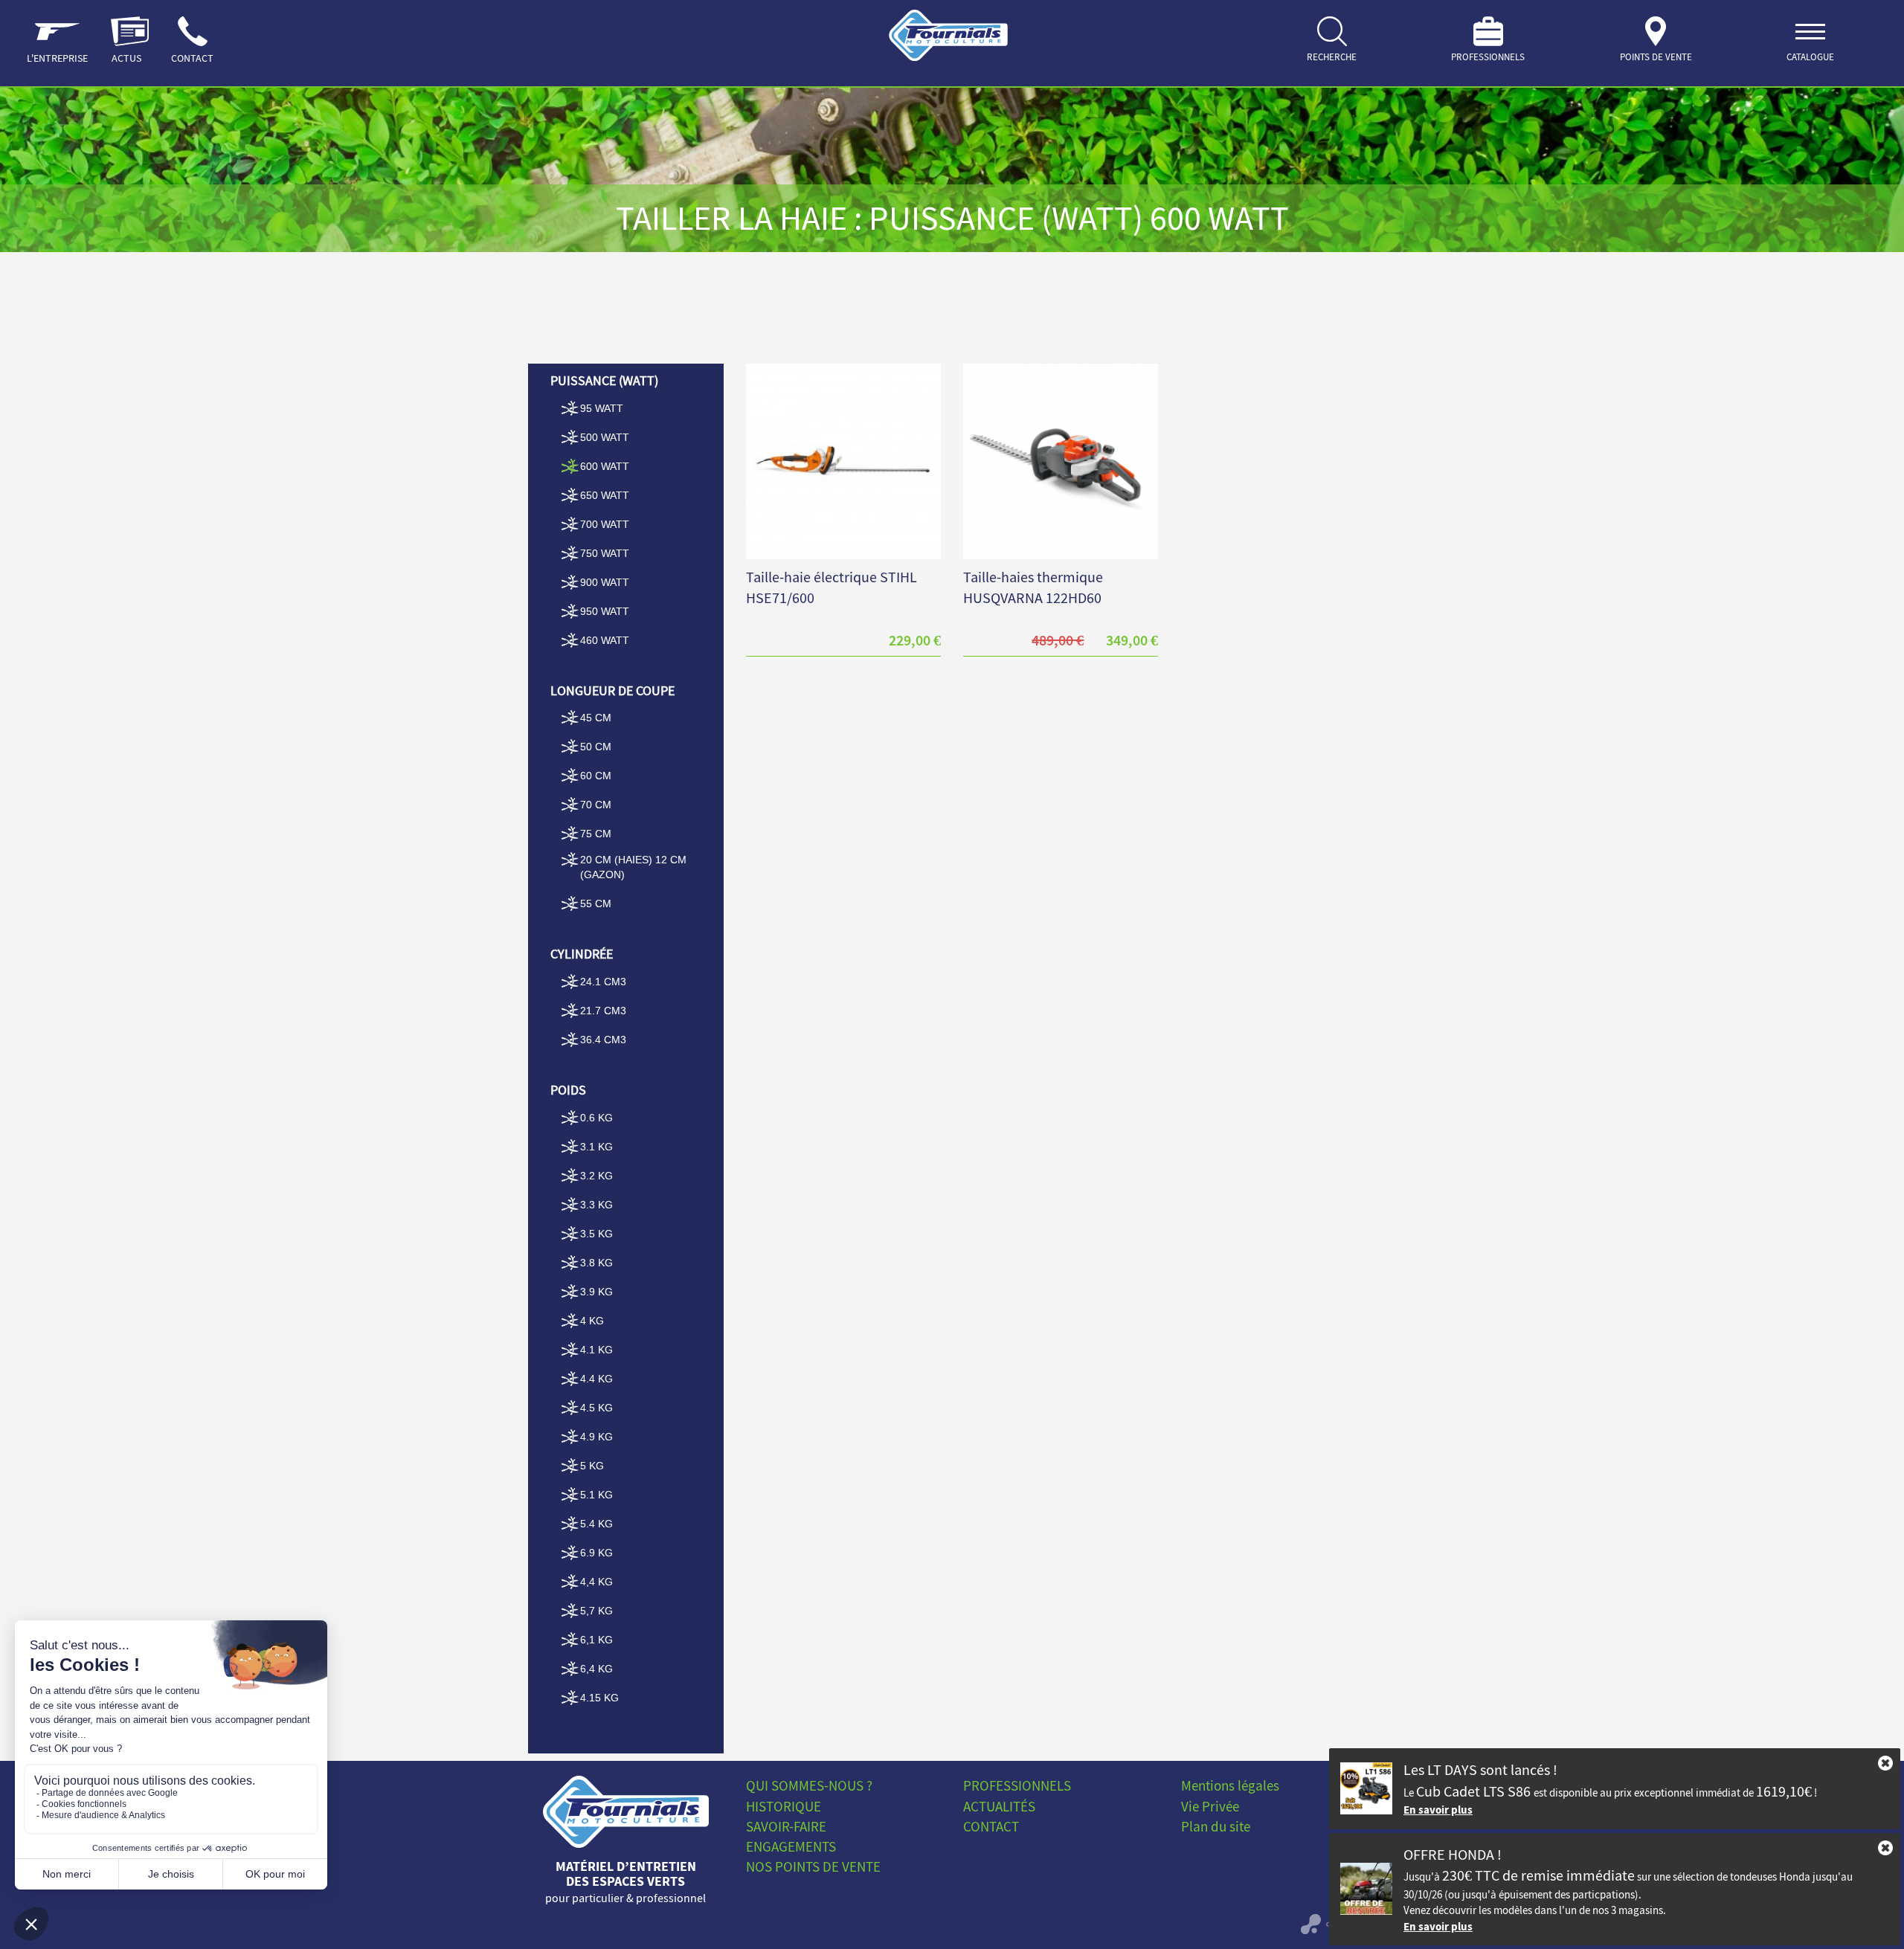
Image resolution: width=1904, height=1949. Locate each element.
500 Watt (605, 437)
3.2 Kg (596, 1176)
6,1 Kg (596, 1640)
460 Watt (605, 640)
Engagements (791, 1846)
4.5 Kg (596, 1408)
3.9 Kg (596, 1292)
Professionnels (1017, 1785)
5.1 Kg (596, 1495)
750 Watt (605, 553)
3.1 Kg (596, 1147)
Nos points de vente (813, 1866)
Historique (784, 1806)
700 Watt (605, 524)
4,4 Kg (596, 1582)
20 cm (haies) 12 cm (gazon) (633, 867)
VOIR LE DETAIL (843, 442)
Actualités (999, 1806)
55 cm (596, 903)
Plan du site (1216, 1826)
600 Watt (605, 466)
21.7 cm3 (603, 1011)
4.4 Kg (596, 1379)
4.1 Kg (596, 1350)
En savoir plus (1438, 1810)
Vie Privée (1210, 1806)
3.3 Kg (596, 1205)
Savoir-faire (786, 1826)
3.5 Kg (596, 1234)
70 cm (596, 805)
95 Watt (602, 408)
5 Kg (592, 1466)
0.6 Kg (596, 1118)
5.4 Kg (596, 1524)
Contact (991, 1826)
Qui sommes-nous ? (809, 1785)
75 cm (596, 834)
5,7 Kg (596, 1611)
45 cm (596, 718)
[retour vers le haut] (626, 1812)
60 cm (596, 776)
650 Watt (605, 495)
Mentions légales (1230, 1785)
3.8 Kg (596, 1263)
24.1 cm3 (603, 982)
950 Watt (605, 611)
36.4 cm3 (603, 1040)
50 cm (596, 747)
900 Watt (605, 582)
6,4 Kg (596, 1669)
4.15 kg (599, 1698)
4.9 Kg (596, 1437)
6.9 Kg (596, 1553)
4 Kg (592, 1321)
